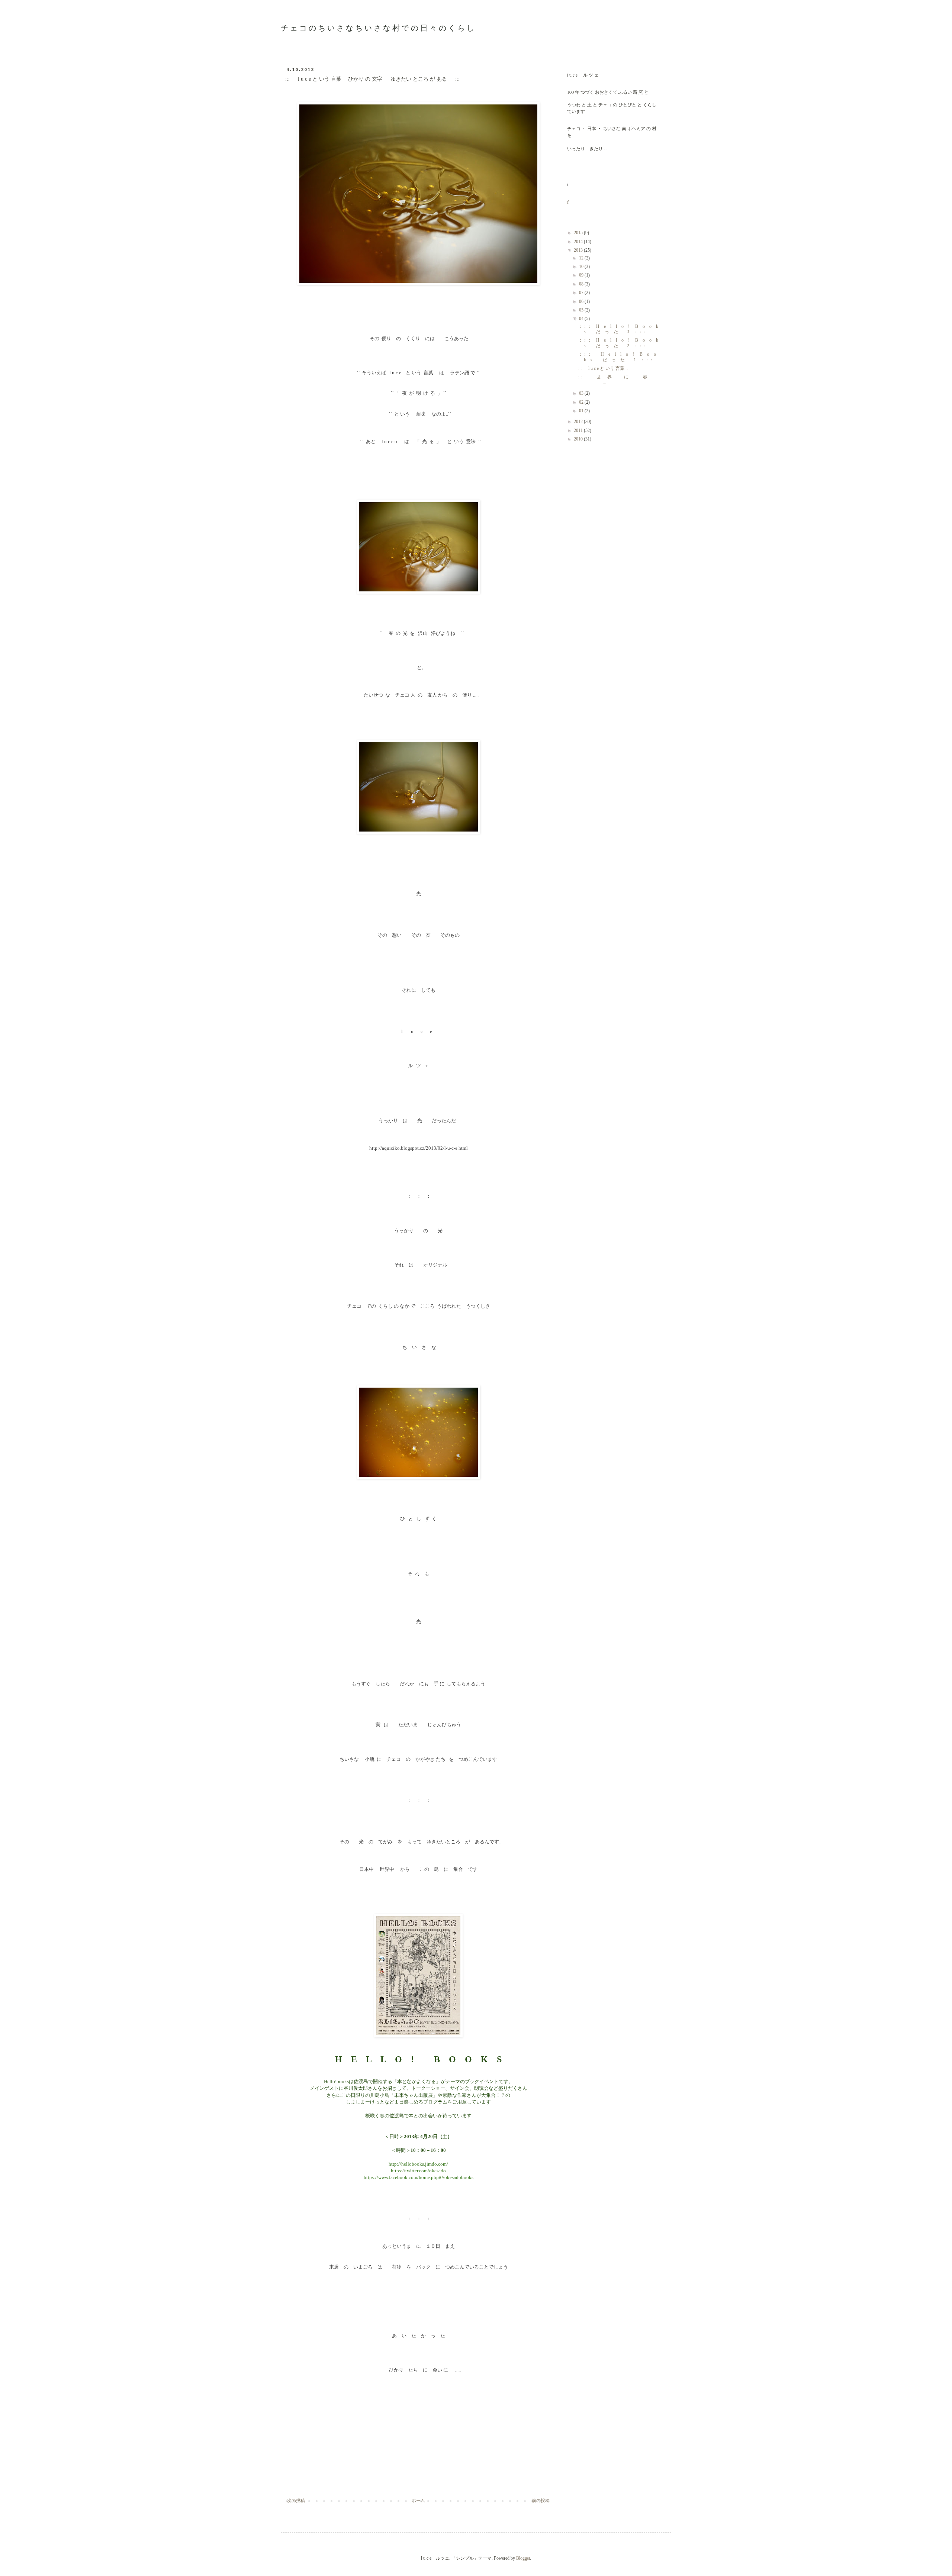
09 (582, 275)
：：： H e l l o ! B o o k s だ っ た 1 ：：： (619, 357)
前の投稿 (541, 2501)
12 (582, 258)
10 (582, 267)
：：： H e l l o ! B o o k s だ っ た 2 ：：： (620, 343)
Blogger (523, 2558)
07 (582, 293)
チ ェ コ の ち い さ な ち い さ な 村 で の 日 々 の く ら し (377, 28)
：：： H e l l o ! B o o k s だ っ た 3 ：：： (620, 329)
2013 (579, 250)
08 (582, 284)
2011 (579, 430)
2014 (579, 242)
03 (582, 393)
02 (582, 402)
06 (582, 301)
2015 (579, 233)
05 (582, 310)
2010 (579, 439)
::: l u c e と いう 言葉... (603, 368)
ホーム (418, 2501)
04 (582, 319)
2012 (579, 422)
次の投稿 (296, 2501)
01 (582, 411)
